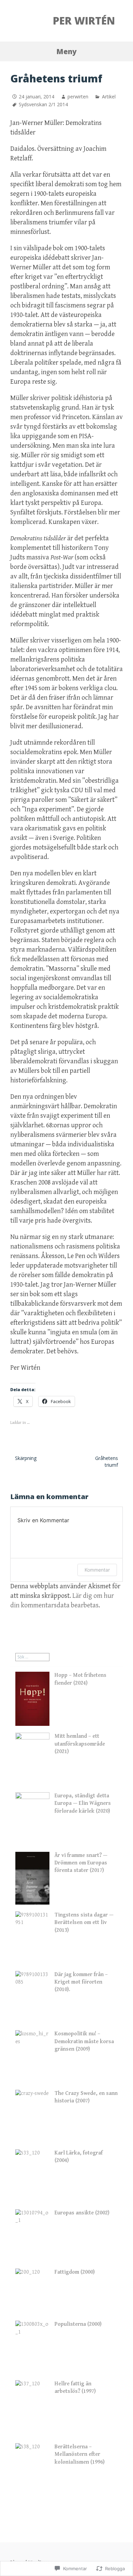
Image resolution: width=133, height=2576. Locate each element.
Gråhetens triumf (107, 1461)
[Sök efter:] (32, 1657)
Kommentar (97, 1570)
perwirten (78, 97)
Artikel (109, 97)
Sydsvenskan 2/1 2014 (43, 104)
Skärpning (26, 1458)
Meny (66, 51)
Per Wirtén (84, 21)
